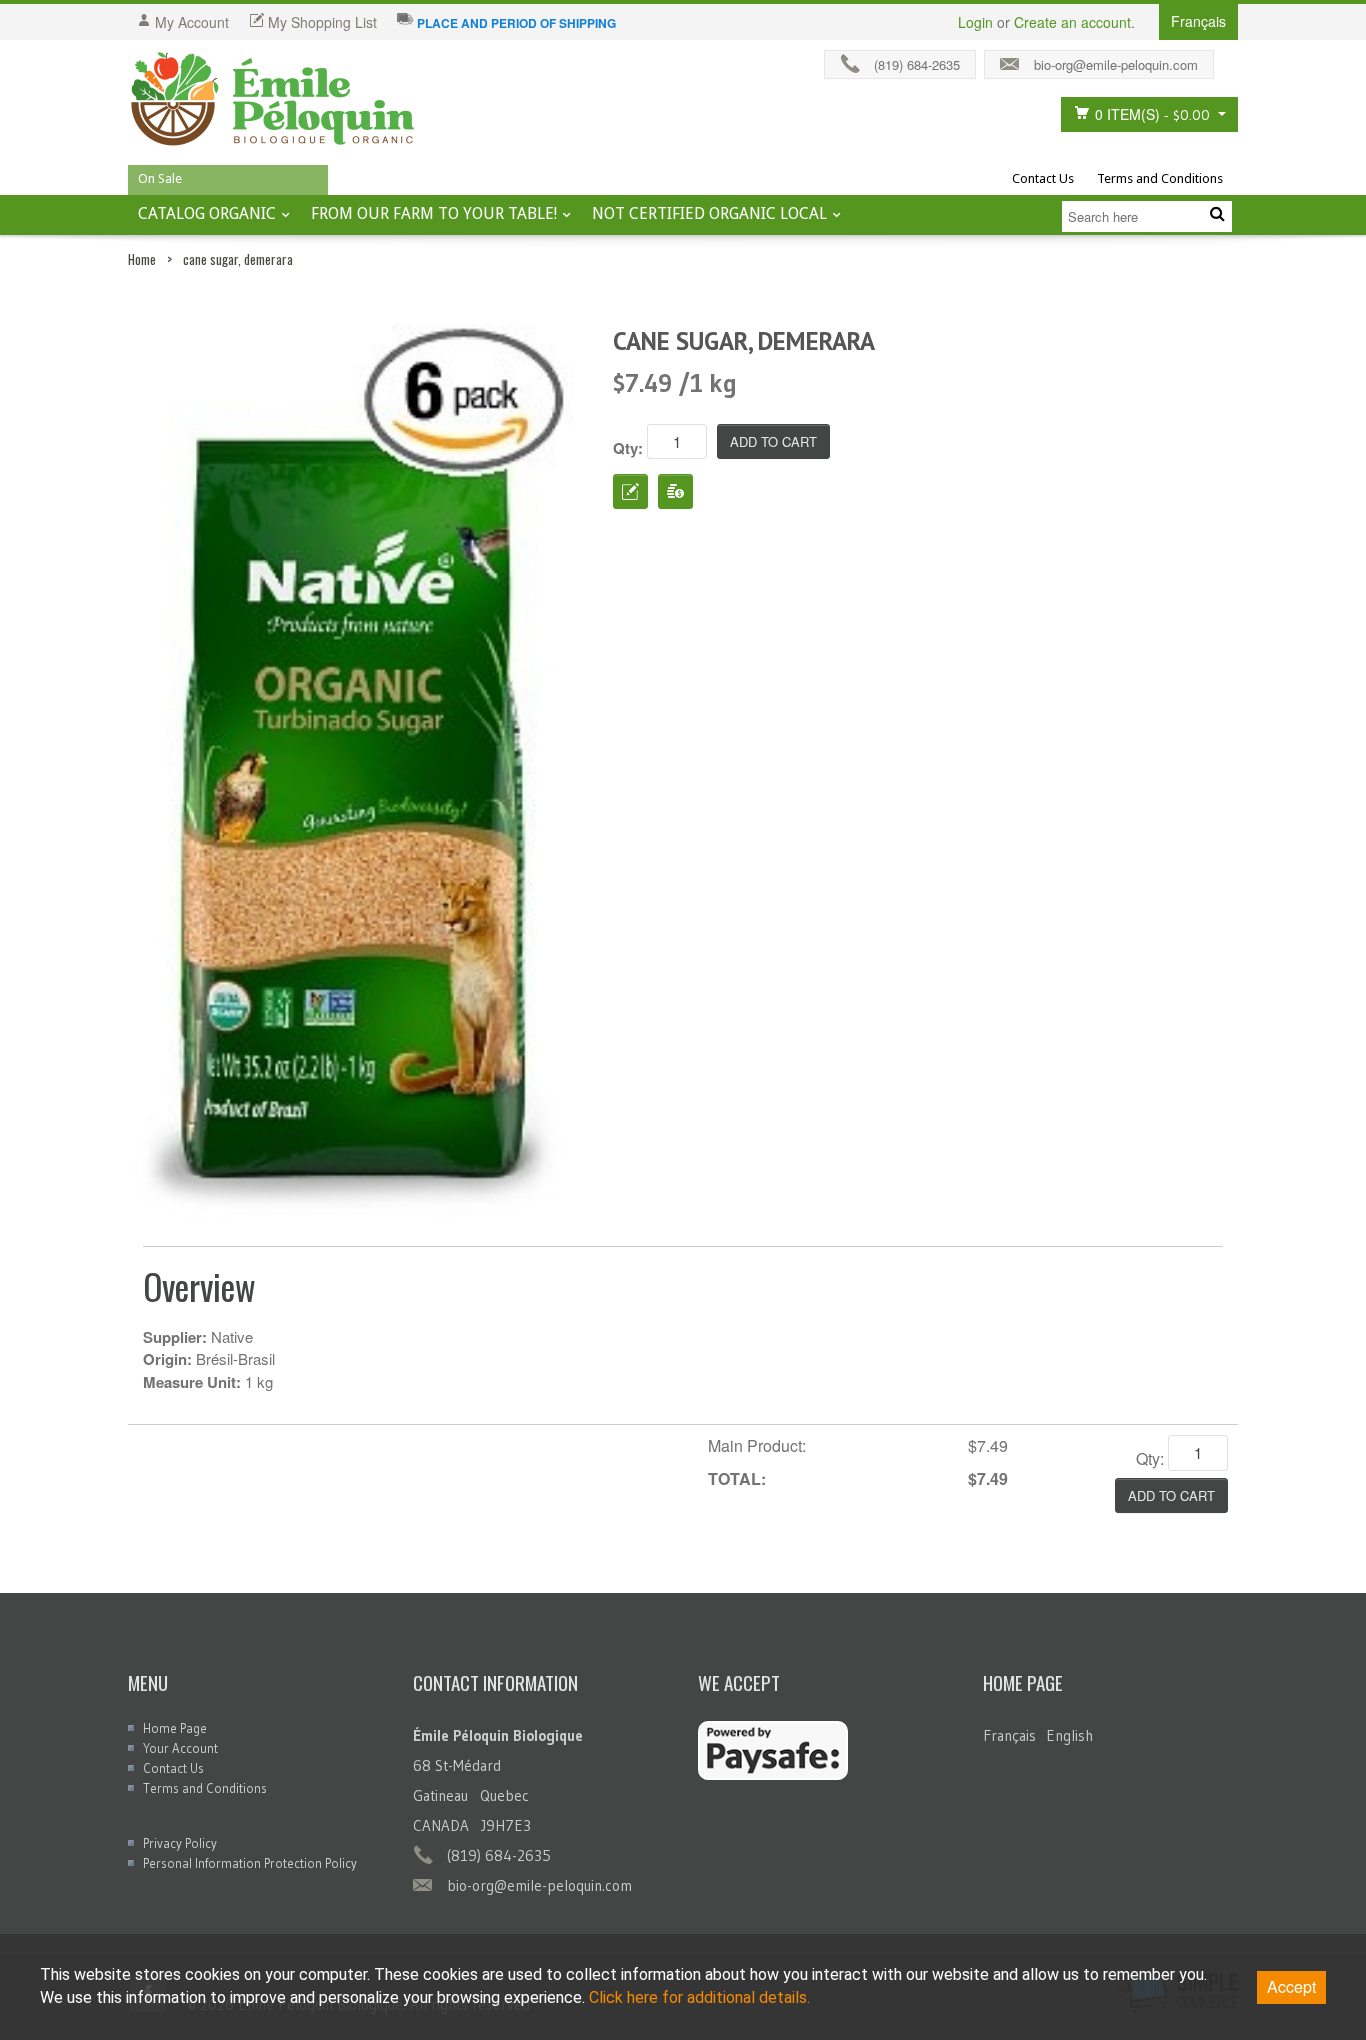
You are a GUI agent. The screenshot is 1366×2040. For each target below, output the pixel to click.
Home (142, 259)
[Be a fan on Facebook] (1231, 60)
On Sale (160, 178)
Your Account (180, 1748)
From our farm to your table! (434, 213)
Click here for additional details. (699, 1997)
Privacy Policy (180, 1843)
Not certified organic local (709, 213)
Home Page (175, 1728)
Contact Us (1043, 178)
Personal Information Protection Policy (250, 1863)
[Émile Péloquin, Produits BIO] (273, 100)
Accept (1291, 1986)
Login (975, 22)
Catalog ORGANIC (207, 213)
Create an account (1072, 22)
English (1069, 1735)
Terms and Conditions (1160, 178)
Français (1009, 1735)
